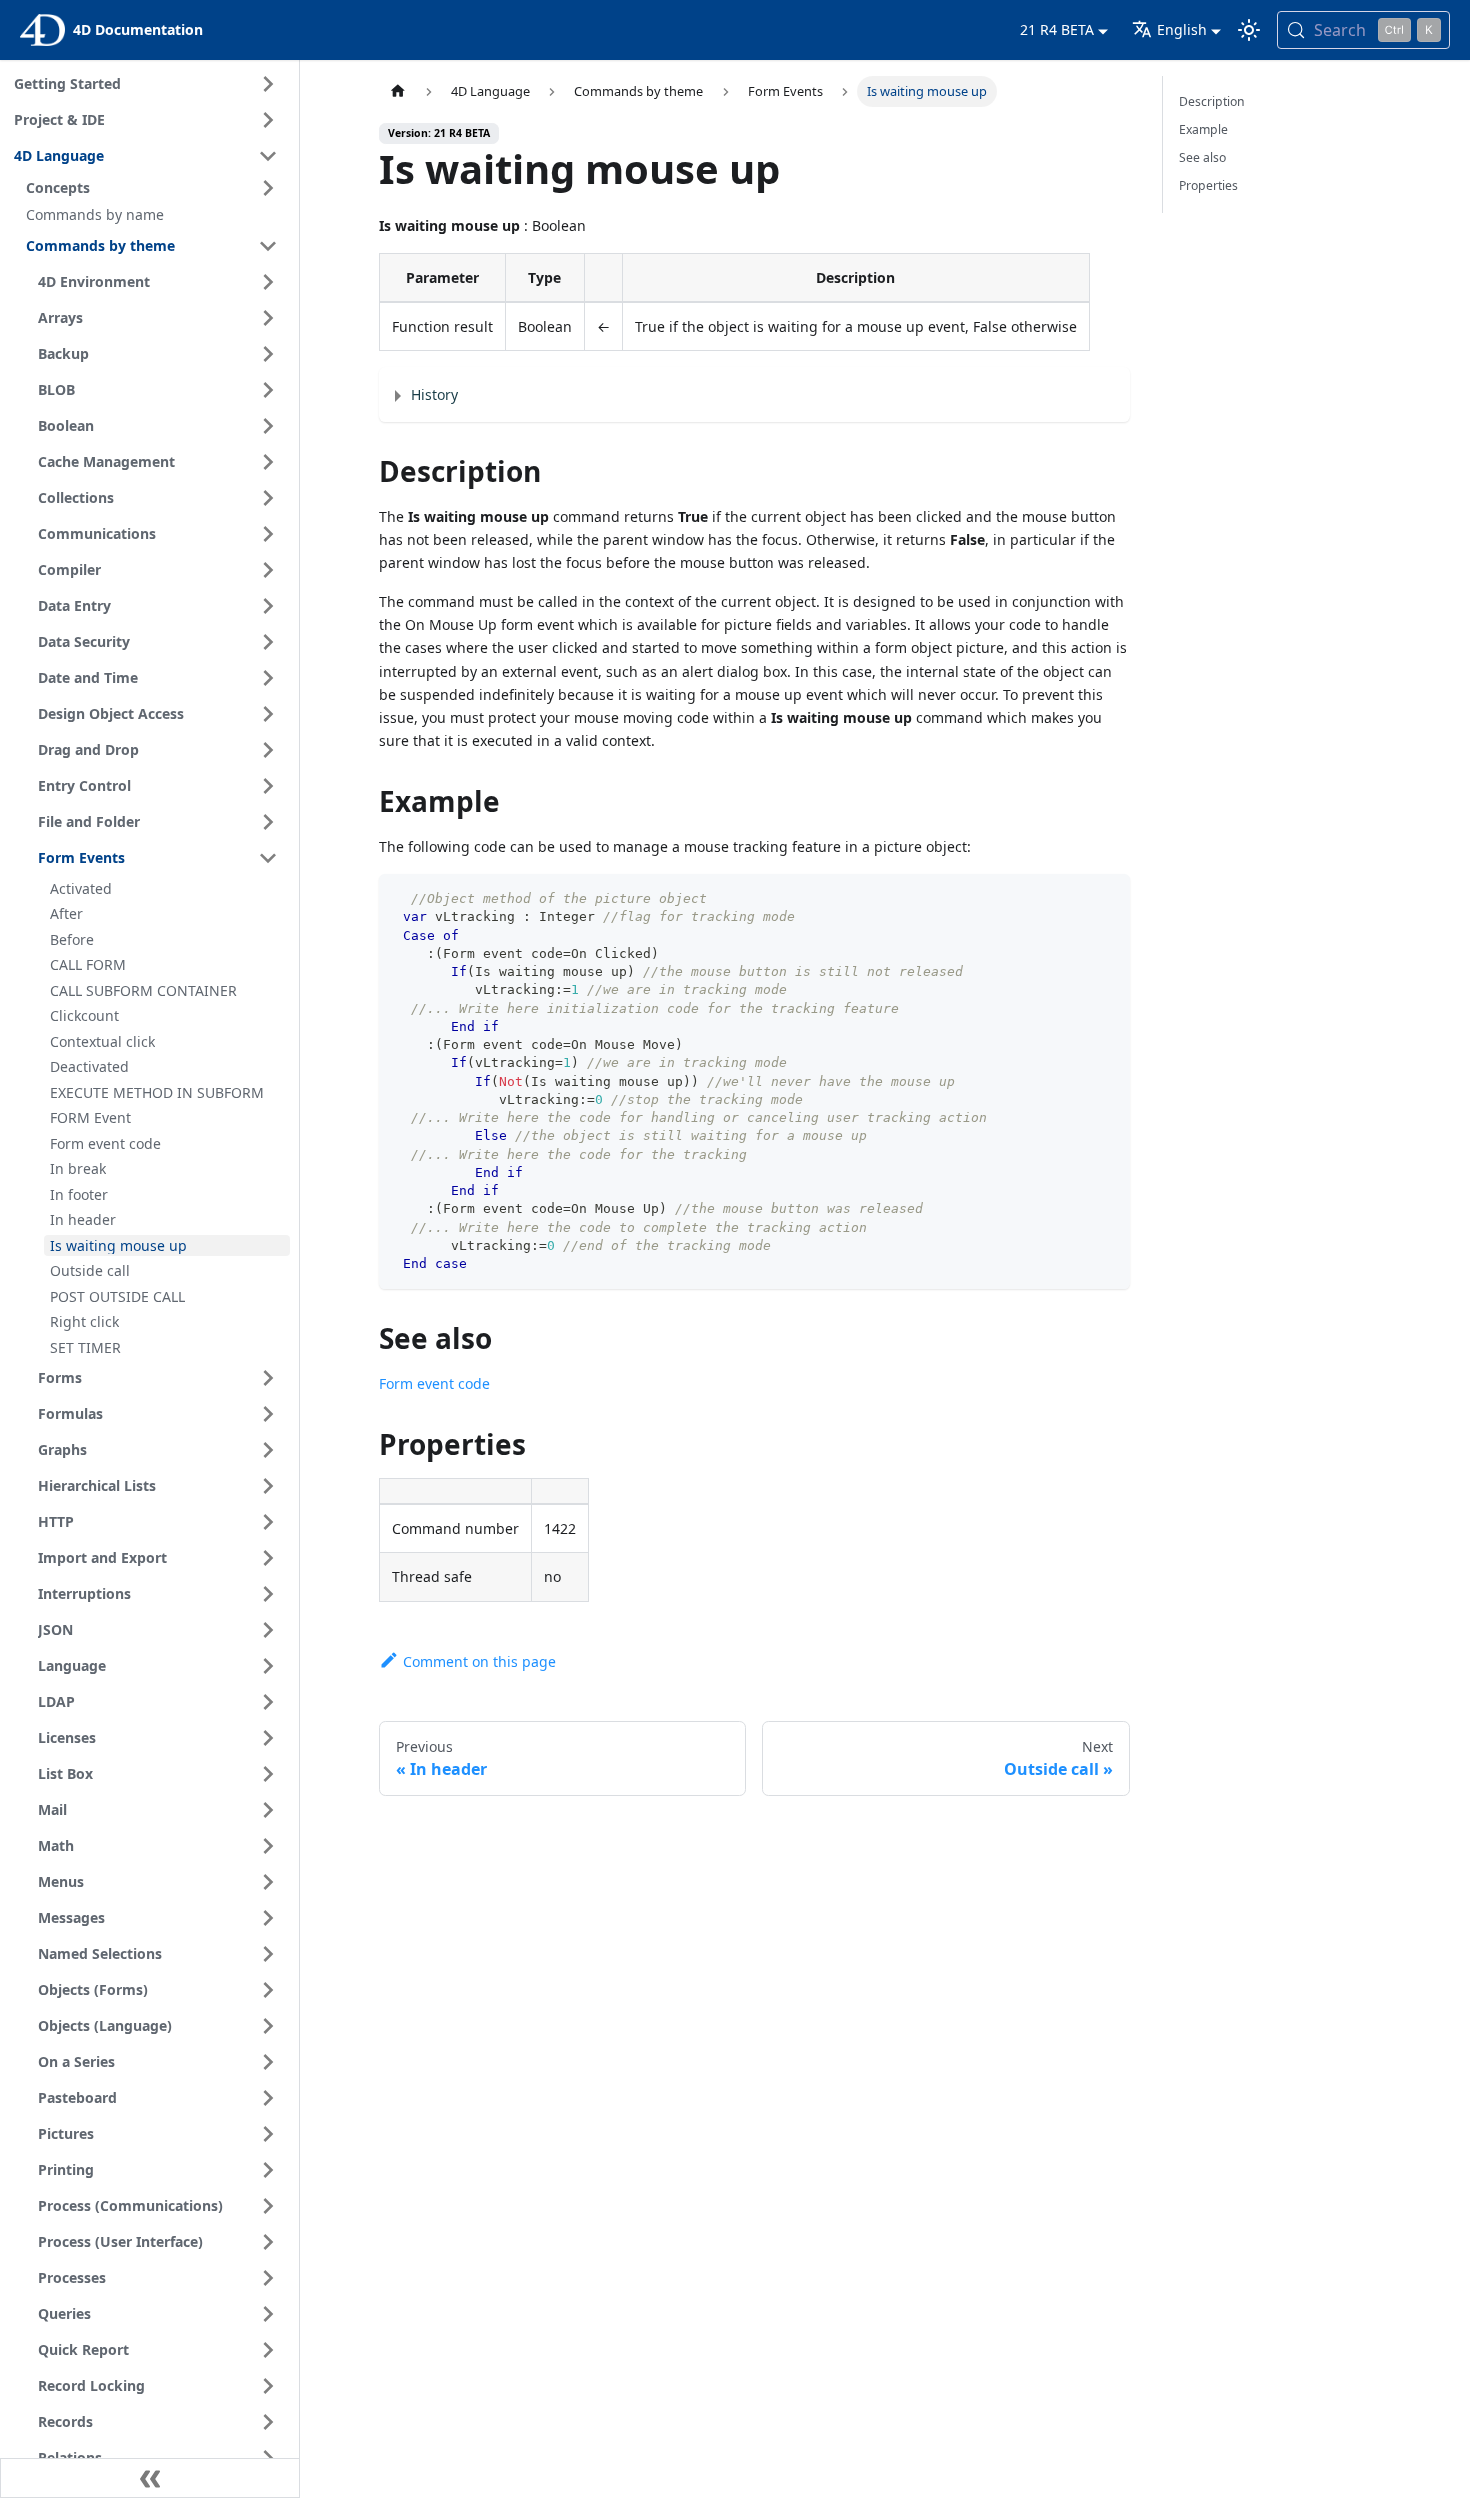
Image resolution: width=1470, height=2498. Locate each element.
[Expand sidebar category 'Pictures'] (268, 2134)
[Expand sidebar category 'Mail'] (268, 1810)
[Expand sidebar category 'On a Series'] (268, 2062)
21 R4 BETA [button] (1057, 29)
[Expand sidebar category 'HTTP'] (268, 1522)
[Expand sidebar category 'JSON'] (268, 1630)
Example (1203, 129)
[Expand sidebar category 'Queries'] (268, 2314)
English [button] (1182, 29)
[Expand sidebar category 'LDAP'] (268, 1702)
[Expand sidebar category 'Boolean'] (268, 426)
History (434, 394)
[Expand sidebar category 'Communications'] (268, 534)
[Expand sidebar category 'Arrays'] (268, 318)
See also (1202, 157)
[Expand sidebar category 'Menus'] (268, 1882)
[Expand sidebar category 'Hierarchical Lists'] (268, 1486)
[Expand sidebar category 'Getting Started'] (268, 84)
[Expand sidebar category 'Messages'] (268, 1918)
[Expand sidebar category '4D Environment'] (268, 282)
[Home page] (398, 91)
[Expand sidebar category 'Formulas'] (268, 1414)
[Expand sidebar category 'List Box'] (268, 1774)
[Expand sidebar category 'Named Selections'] (268, 1954)
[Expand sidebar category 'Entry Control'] (268, 786)
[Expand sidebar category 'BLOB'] (268, 390)
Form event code (434, 1383)
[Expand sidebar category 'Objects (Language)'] (268, 2026)
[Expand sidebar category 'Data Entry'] (268, 606)
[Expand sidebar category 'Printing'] (268, 2170)
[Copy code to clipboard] (1105, 898)
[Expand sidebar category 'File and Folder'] (268, 822)
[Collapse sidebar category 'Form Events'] (268, 858)
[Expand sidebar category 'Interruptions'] (268, 1594)
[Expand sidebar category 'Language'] (268, 1666)
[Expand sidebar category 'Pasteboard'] (268, 2098)
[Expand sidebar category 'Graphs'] (268, 1450)
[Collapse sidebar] (150, 2478)
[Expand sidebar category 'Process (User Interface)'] (268, 2242)
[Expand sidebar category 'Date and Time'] (268, 678)
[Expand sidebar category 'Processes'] (268, 2278)
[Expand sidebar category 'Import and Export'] (268, 1558)
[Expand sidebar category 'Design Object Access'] (268, 714)
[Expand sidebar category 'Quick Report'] (268, 2350)
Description (1212, 101)
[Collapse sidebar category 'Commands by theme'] (268, 246)
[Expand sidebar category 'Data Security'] (268, 642)
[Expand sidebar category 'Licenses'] (268, 1738)
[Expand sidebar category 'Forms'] (268, 1378)
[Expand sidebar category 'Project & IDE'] (268, 120)
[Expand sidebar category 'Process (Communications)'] (268, 2206)
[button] (155, 188)
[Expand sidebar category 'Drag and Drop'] (268, 750)
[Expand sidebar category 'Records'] (268, 2422)
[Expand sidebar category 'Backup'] (268, 354)
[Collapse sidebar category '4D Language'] (268, 156)
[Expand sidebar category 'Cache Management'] (268, 462)
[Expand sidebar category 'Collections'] (268, 498)
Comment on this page (479, 1661)
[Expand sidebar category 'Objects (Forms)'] (268, 1990)
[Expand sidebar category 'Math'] (268, 1846)
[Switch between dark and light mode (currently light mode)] (1249, 30)
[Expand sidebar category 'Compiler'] (268, 570)
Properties (1208, 185)
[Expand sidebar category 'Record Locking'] (268, 2386)
